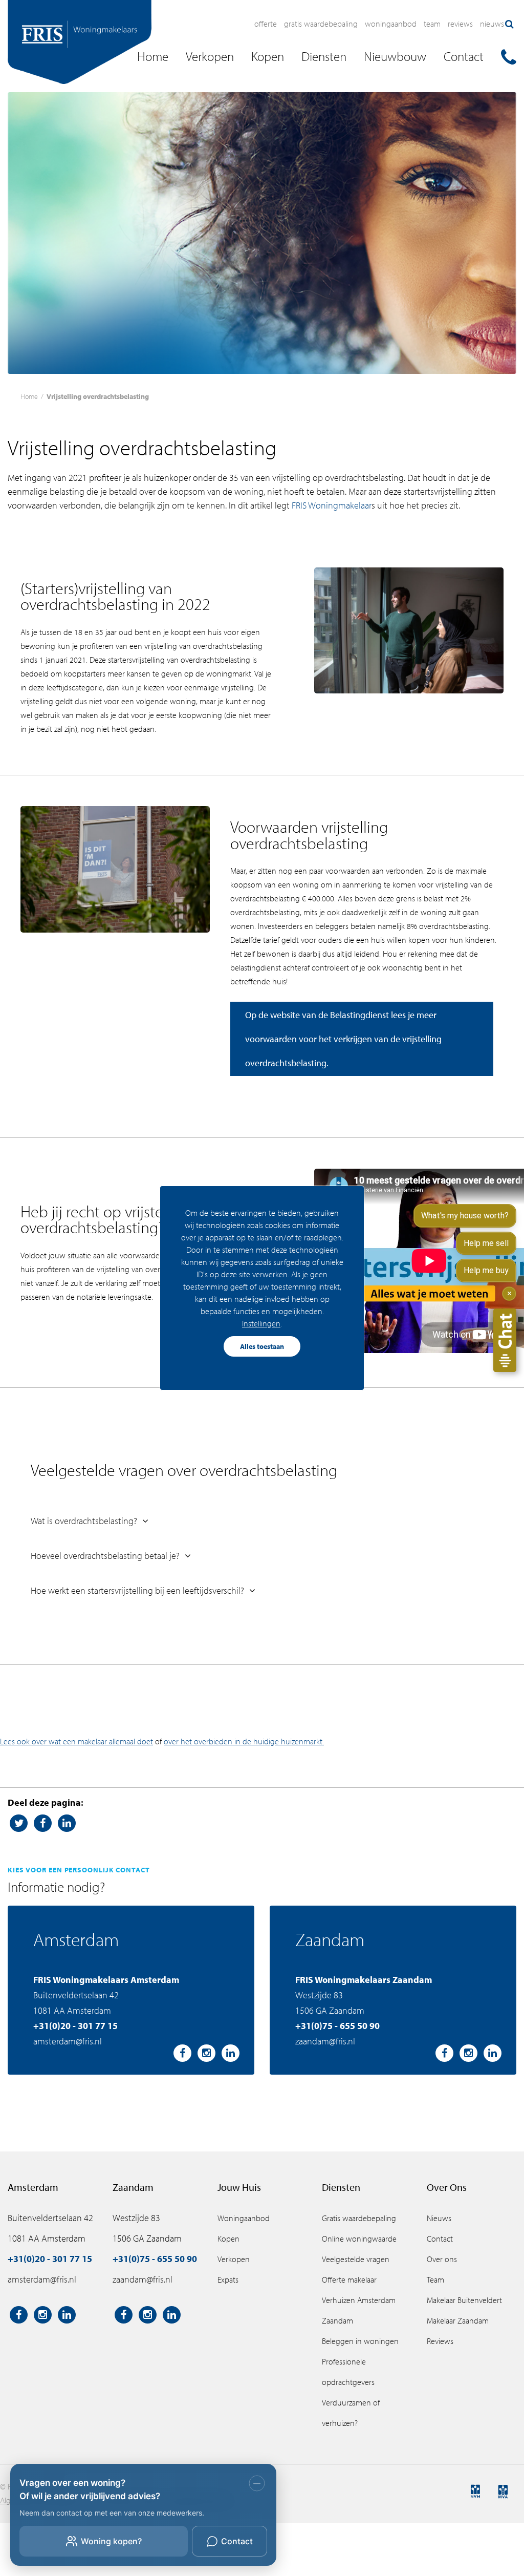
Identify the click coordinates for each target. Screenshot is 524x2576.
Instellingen (261, 1323)
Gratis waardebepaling (321, 24)
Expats (228, 2279)
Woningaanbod (391, 24)
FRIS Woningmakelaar (332, 505)
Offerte (266, 24)
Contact (440, 2239)
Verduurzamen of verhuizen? (351, 2413)
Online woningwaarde (359, 2239)
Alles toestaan (262, 1346)
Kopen (228, 2239)
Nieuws (492, 24)
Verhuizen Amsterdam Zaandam (359, 2310)
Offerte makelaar (349, 2279)
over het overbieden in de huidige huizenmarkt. (244, 1741)
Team (432, 24)
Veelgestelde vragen (356, 2259)
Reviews (460, 24)
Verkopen (234, 2259)
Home (29, 396)
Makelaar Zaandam (458, 2320)
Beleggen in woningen (360, 2341)
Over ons (442, 2259)
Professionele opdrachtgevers (348, 2372)
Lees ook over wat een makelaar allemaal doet (77, 1741)
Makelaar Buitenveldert (464, 2300)
